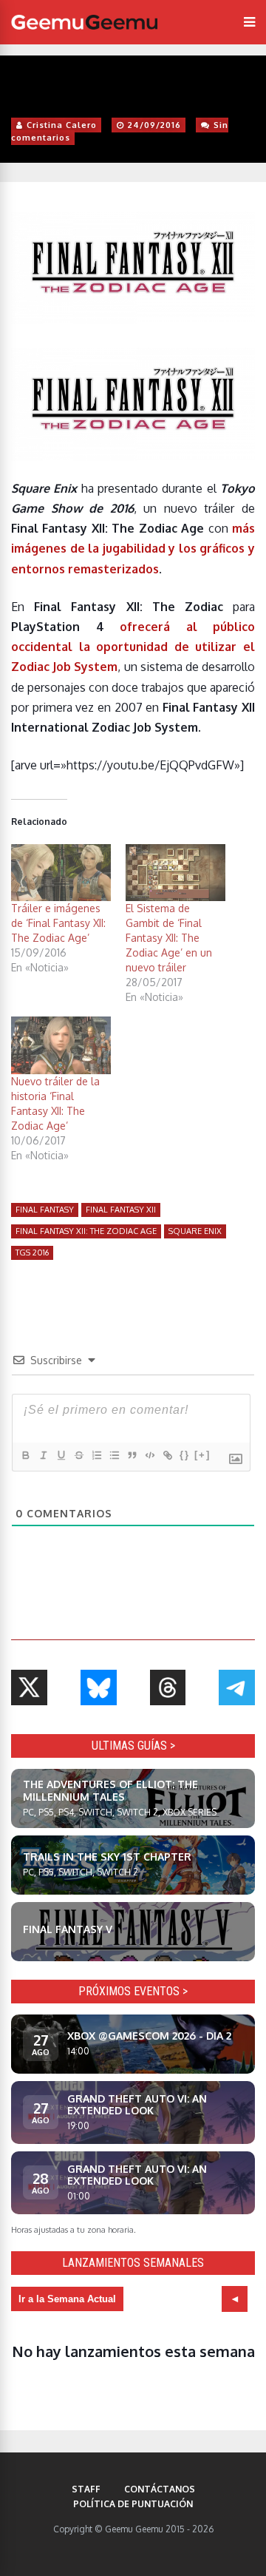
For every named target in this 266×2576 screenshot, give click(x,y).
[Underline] (61, 1455)
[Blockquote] (132, 1455)
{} (185, 1455)
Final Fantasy (45, 1210)
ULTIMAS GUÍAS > (133, 1746)
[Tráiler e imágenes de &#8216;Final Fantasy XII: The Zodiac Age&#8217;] (61, 873)
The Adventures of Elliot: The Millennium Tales (110, 1790)
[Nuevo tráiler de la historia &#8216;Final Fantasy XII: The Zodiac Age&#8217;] (61, 1045)
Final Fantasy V (68, 1929)
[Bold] (25, 1455)
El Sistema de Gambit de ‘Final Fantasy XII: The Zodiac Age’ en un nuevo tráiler (169, 938)
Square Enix (195, 1231)
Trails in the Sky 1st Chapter (107, 1857)
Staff (86, 2489)
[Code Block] (149, 1455)
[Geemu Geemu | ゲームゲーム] (84, 22)
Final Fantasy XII (121, 1210)
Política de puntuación (133, 2504)
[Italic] (43, 1455)
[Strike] (78, 1455)
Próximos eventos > (133, 1991)
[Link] (167, 1455)
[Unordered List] (114, 1455)
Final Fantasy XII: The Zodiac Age (86, 1231)
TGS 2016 (32, 1252)
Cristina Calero (62, 125)
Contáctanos (160, 2489)
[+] (202, 1455)
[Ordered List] (96, 1455)
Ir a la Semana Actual (67, 2299)
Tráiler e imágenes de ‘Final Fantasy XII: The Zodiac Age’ (58, 923)
